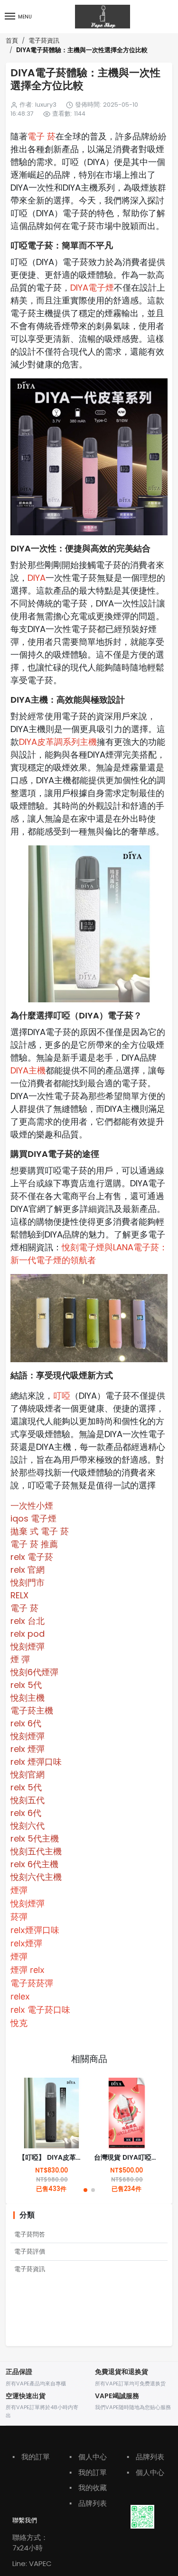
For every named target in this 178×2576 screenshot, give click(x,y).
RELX (19, 1595)
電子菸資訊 (44, 41)
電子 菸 (42, 136)
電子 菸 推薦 (34, 1544)
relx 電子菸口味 (40, 2010)
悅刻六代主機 (36, 1877)
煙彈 (19, 1890)
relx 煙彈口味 (36, 1762)
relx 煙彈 (28, 1749)
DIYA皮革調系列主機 (58, 742)
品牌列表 (88, 2503)
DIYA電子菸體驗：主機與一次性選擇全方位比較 (82, 50)
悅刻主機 (28, 1698)
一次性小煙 (32, 1506)
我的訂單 (31, 2457)
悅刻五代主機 (36, 1851)
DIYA (37, 578)
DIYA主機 (28, 1070)
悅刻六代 (28, 1826)
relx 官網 (28, 1570)
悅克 (19, 2023)
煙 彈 (20, 1659)
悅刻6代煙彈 (34, 1672)
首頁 (12, 41)
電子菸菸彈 (32, 1983)
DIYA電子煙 (92, 288)
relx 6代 (26, 1723)
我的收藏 (88, 2488)
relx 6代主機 (34, 1864)
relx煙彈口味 (35, 1930)
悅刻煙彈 (28, 1646)
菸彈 (19, 1917)
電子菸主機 (32, 1710)
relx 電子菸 (32, 1557)
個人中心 (88, 2457)
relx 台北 (28, 1621)
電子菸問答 (30, 2234)
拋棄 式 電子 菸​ (40, 1531)
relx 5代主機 (35, 1838)
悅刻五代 (28, 1800)
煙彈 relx (28, 1970)
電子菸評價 (30, 2251)
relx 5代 (26, 1685)
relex (20, 1996)
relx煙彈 (26, 1943)
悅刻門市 (28, 1582)
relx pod (28, 1634)
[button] (85, 2190)
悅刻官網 (28, 1774)
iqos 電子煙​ (33, 1518)
